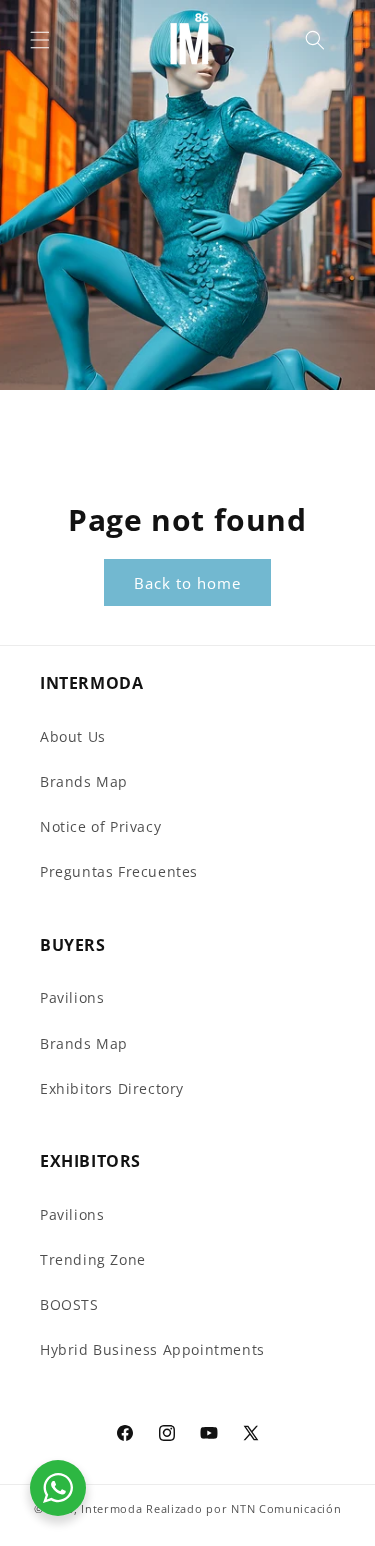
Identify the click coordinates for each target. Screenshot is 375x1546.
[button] (40, 40)
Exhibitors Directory (112, 1088)
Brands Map (84, 781)
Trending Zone (93, 1259)
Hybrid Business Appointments (152, 1349)
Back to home (187, 583)
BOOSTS (69, 1304)
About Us (73, 736)
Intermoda (111, 1508)
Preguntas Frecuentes (119, 871)
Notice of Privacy (100, 826)
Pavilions (72, 997)
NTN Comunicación (286, 1508)
